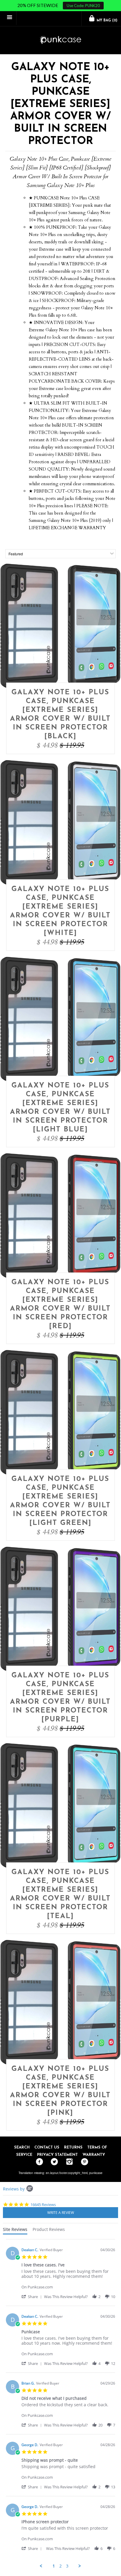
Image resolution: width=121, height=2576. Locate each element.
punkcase (96, 2173)
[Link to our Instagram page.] (68, 2162)
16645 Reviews (43, 2205)
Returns (73, 2147)
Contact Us (47, 2147)
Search (22, 2147)
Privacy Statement (57, 2155)
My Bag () (106, 21)
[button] (33, 2296)
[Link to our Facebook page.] (38, 2162)
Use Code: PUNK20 (83, 6)
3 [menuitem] (67, 2566)
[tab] (15, 2231)
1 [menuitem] (54, 2566)
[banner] (60, 40)
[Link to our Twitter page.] (53, 2162)
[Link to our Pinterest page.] (83, 2162)
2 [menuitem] (60, 2566)
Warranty (94, 2155)
